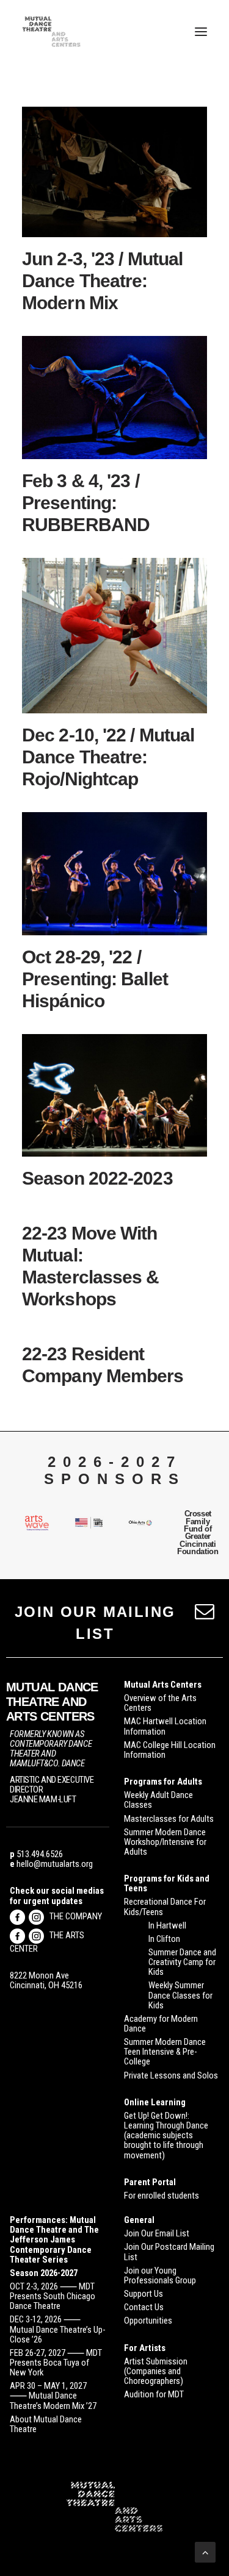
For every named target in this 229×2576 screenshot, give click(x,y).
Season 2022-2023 (97, 1178)
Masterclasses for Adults (169, 1819)
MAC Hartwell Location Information (165, 1726)
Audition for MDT (154, 2394)
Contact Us (144, 2307)
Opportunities (148, 2321)
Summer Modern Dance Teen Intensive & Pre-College (165, 2052)
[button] (201, 32)
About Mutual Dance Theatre (46, 2424)
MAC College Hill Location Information (170, 1750)
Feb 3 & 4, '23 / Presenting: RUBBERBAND (86, 503)
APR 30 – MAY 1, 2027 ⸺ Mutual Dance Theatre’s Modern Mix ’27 (53, 2396)
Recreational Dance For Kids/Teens (165, 1907)
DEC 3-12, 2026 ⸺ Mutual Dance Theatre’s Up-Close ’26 (57, 2329)
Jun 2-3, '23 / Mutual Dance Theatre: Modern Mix (102, 281)
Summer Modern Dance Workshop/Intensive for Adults (165, 1842)
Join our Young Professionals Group (160, 2275)
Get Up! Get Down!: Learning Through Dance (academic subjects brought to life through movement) (166, 2135)
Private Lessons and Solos (171, 2075)
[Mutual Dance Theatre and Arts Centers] (51, 32)
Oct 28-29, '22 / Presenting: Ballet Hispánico (95, 979)
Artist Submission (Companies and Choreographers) (156, 2371)
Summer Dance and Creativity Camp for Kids (182, 1962)
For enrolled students (162, 2196)
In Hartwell (167, 1925)
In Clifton (164, 1939)
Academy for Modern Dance (161, 2024)
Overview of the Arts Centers (160, 1703)
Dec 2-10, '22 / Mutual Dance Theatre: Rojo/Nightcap (108, 757)
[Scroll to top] (205, 2551)
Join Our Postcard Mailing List (169, 2252)
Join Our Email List (157, 2233)
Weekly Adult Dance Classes (158, 1800)
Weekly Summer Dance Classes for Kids (180, 1995)
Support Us (144, 2294)
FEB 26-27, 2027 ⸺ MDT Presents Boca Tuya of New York (56, 2363)
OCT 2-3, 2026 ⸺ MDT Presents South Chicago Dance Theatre (53, 2296)
